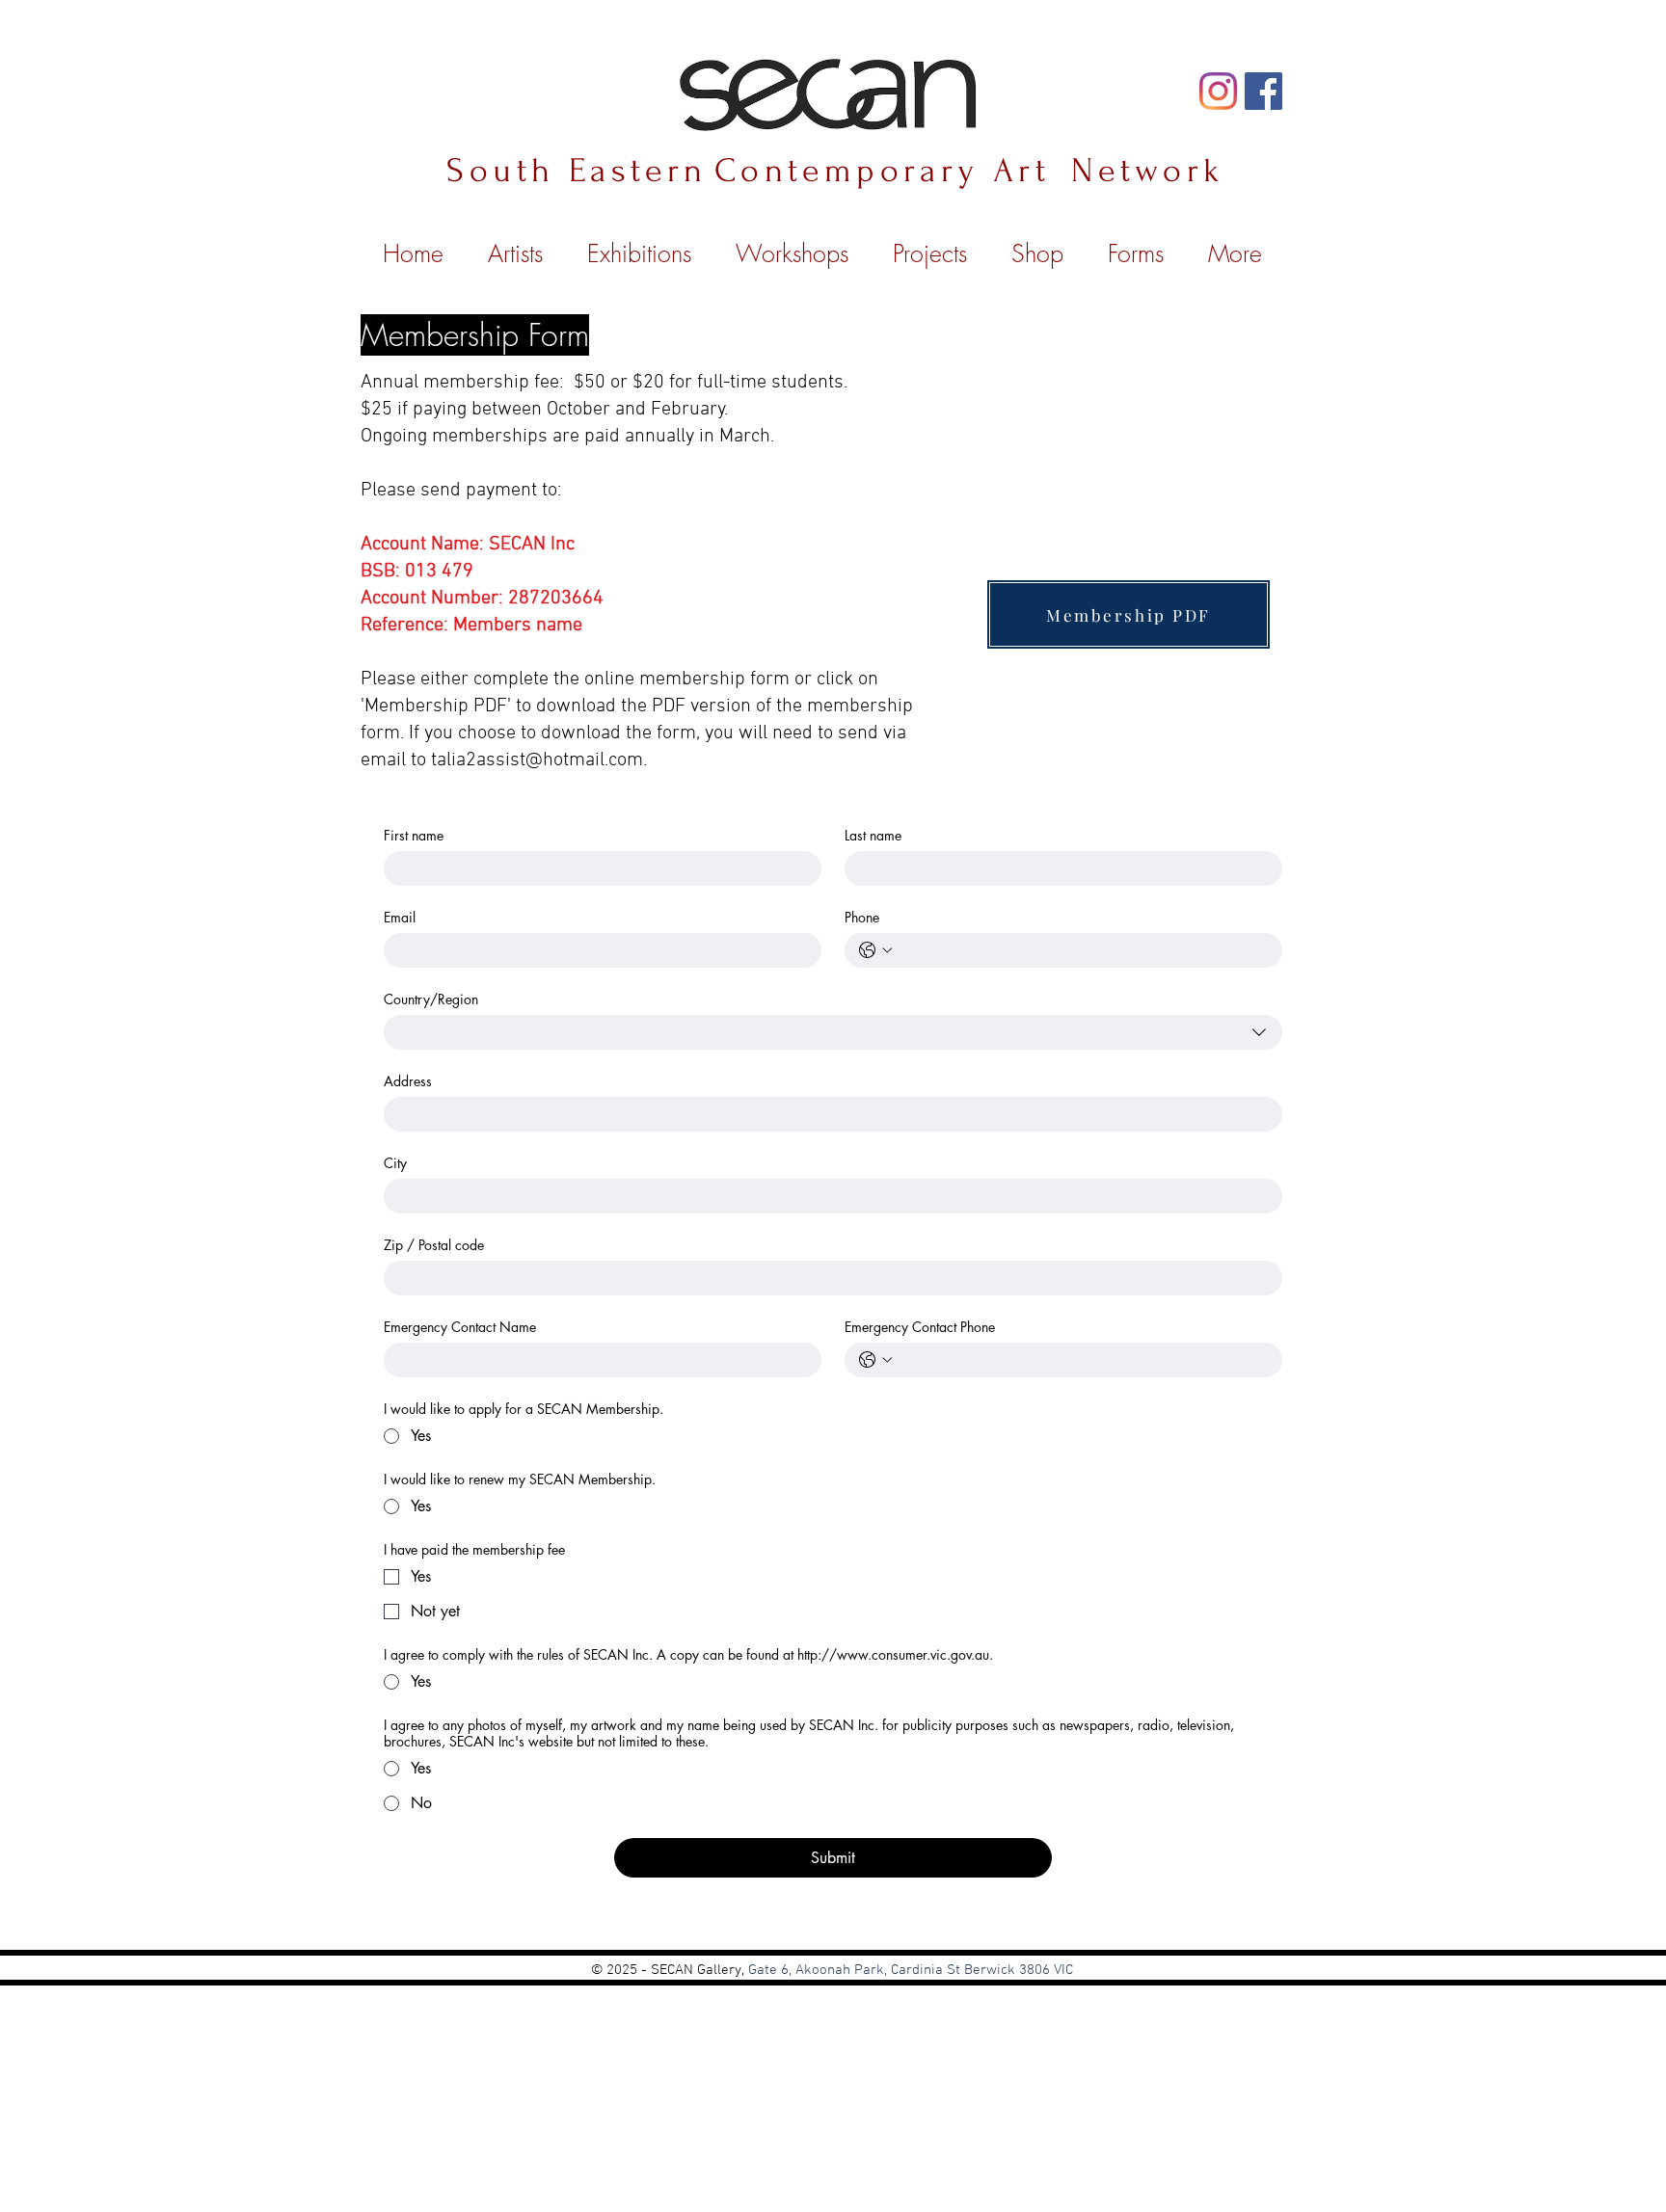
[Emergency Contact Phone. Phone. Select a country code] (875, 1360)
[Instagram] (1218, 91)
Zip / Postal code (434, 1245)
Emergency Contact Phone (920, 1327)
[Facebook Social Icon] (1263, 91)
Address (408, 1081)
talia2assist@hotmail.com (537, 760)
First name (414, 835)
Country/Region (431, 999)
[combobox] (833, 1032)
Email (400, 917)
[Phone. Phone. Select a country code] (875, 950)
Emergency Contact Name (460, 1327)
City (395, 1163)
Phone (862, 917)
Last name (873, 835)
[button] (930, 245)
